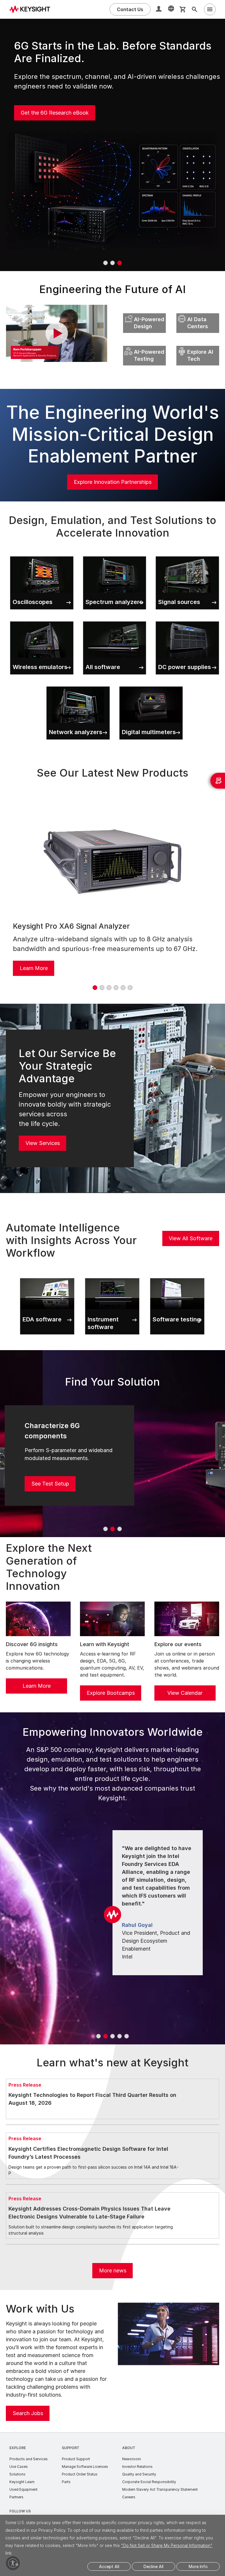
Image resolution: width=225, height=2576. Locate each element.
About (129, 2448)
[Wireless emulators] (42, 620)
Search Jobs (28, 2413)
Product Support (76, 2459)
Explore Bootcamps (111, 1693)
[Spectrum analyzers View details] (115, 555)
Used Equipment (23, 2489)
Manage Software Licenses (85, 2467)
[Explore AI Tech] (198, 344)
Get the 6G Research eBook (55, 113)
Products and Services (29, 2459)
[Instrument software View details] (112, 1277)
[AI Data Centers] (198, 312)
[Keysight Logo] (32, 9)
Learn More (34, 968)
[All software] (115, 620)
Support (71, 2448)
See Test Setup (50, 1484)
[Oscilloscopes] (42, 555)
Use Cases (19, 2467)
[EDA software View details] (47, 1277)
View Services (43, 1143)
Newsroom (132, 2459)
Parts (66, 2482)
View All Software (191, 1238)
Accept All (109, 2566)
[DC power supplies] (187, 620)
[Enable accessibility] (13, 2563)
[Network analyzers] (78, 685)
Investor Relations (137, 2467)
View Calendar (185, 1693)
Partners (16, 2497)
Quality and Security (139, 2474)
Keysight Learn (22, 2482)
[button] (159, 10)
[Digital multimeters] (151, 685)
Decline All (154, 2566)
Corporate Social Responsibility (149, 2482)
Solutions (17, 2474)
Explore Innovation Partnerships (113, 482)
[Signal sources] (187, 555)
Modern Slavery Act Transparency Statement (160, 2489)
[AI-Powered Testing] (144, 344)
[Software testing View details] (177, 1277)
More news (113, 2270)
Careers (129, 2497)
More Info (198, 2566)
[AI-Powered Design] (144, 312)
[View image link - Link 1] (112, 861)
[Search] (195, 9)
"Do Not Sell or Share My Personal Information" (167, 2545)
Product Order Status (80, 2474)
